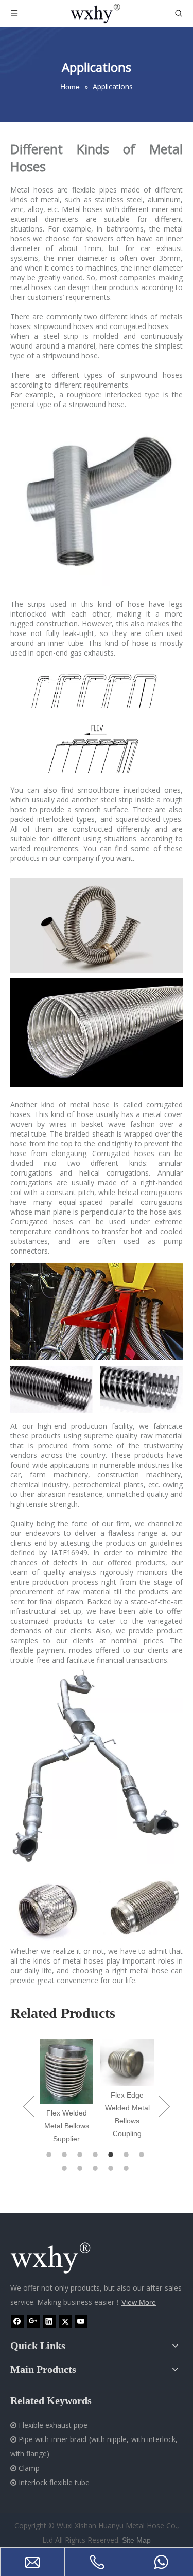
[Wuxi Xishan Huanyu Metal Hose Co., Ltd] (62, 2258)
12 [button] (128, 2168)
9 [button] (81, 2168)
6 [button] (128, 2155)
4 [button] (97, 2155)
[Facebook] (17, 2322)
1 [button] (50, 2155)
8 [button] (66, 2168)
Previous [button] (29, 2106)
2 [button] (66, 2155)
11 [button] (112, 2168)
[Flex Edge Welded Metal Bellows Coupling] (127, 2062)
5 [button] (112, 2155)
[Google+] (33, 2322)
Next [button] (164, 2106)
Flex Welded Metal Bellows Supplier (67, 2126)
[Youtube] (81, 2322)
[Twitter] (65, 2322)
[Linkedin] (49, 2322)
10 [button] (97, 2168)
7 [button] (143, 2155)
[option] (66, 2092)
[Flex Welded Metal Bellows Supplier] (66, 2071)
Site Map (136, 2540)
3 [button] (81, 2155)
